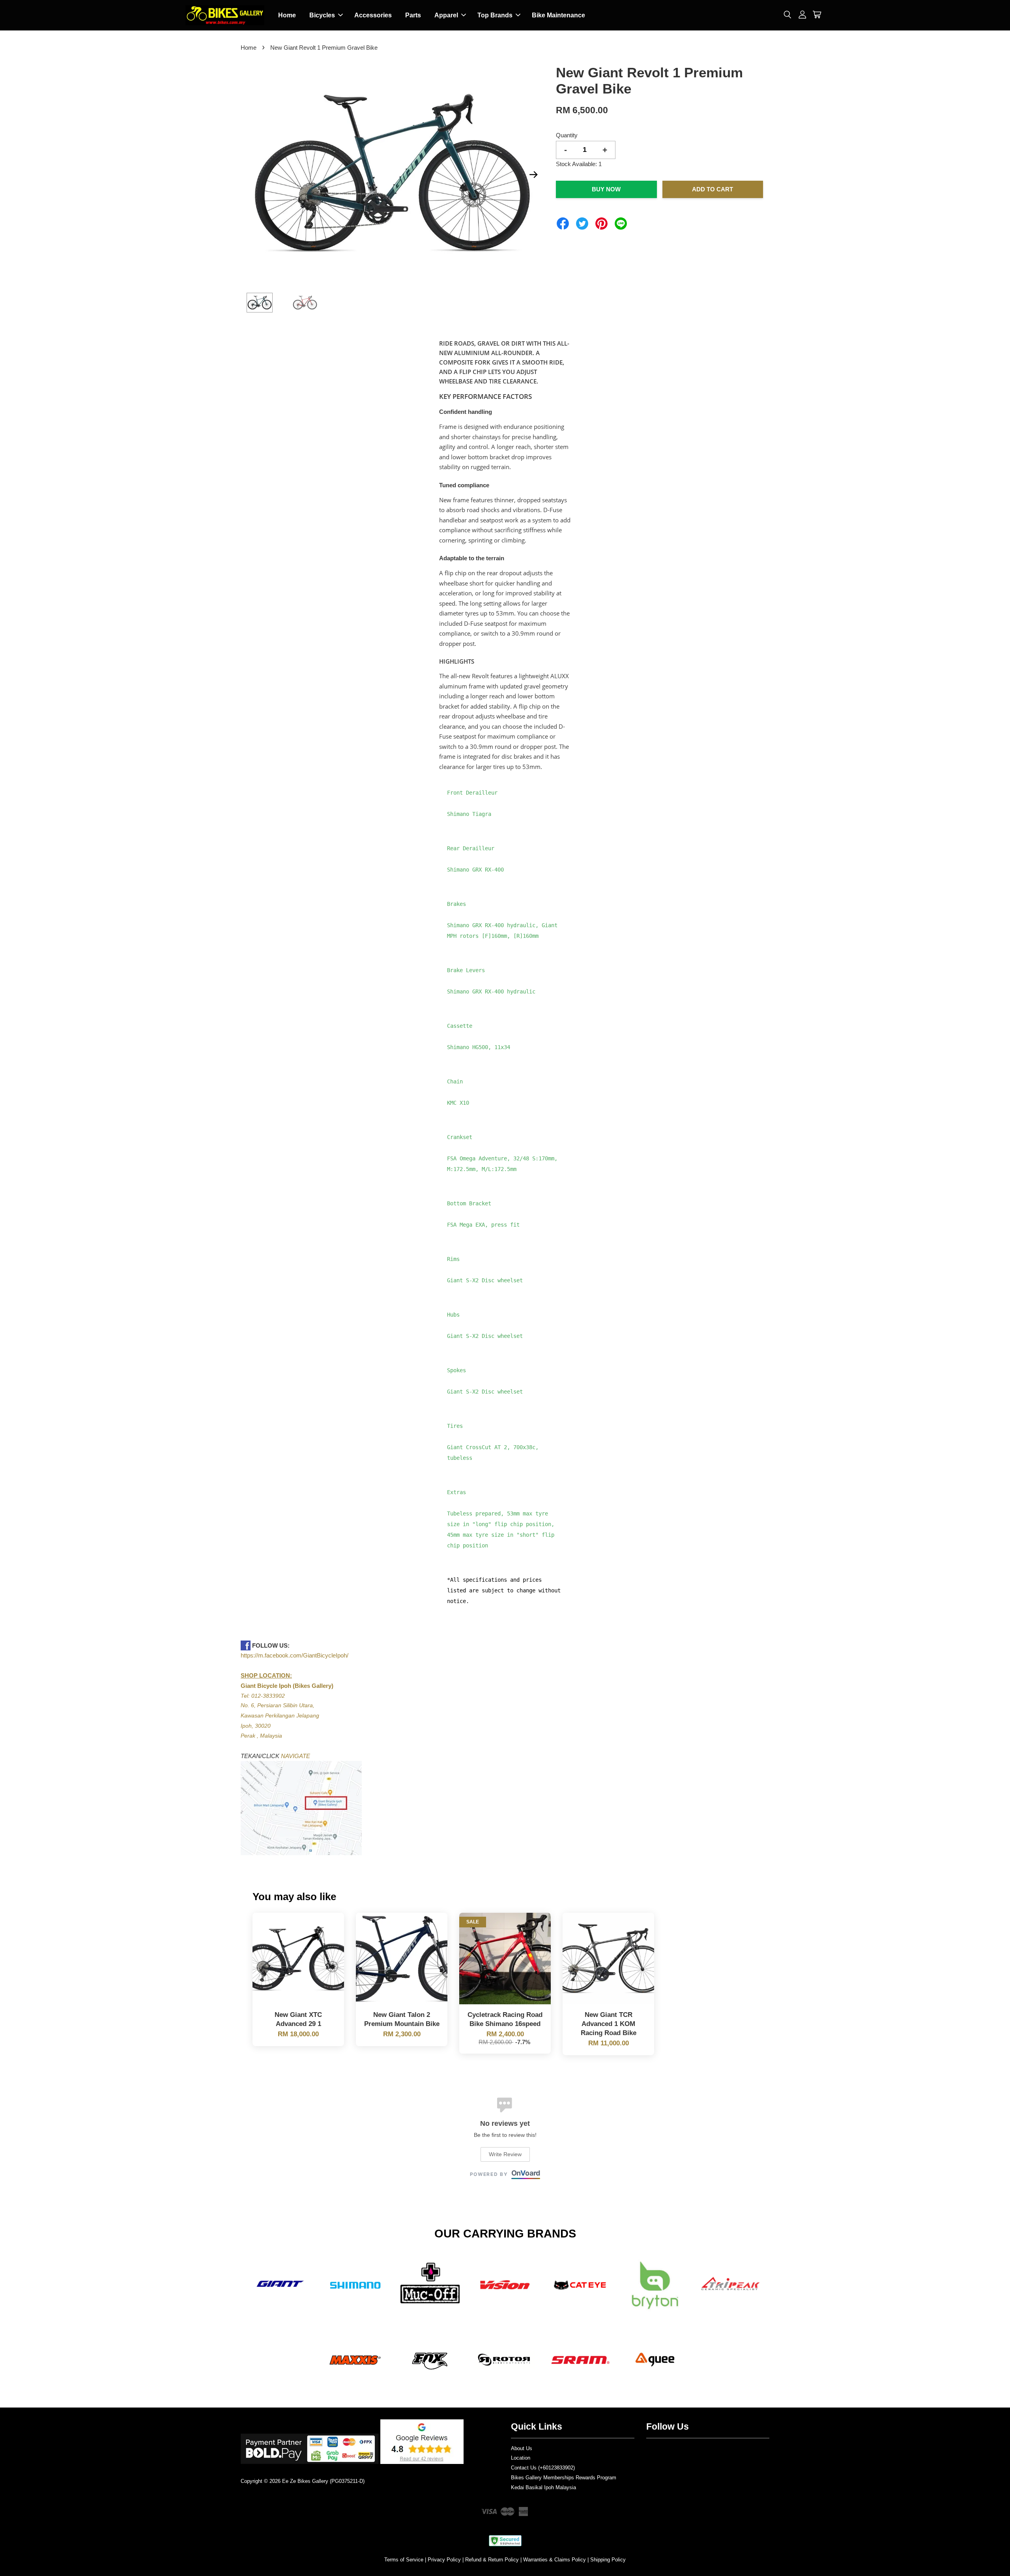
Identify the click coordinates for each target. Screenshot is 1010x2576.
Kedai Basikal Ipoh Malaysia (543, 2487)
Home (287, 15)
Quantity (567, 135)
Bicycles (322, 15)
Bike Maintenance (558, 15)
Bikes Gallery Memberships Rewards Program (564, 2478)
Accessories (373, 15)
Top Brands (495, 15)
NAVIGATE (296, 1756)
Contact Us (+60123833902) (543, 2468)
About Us (522, 2448)
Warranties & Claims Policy (555, 2560)
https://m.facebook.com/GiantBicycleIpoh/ (295, 1655)
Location (521, 2458)
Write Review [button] (505, 2154)
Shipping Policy (608, 2560)
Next (533, 174)
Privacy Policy (444, 2560)
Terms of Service (404, 2560)
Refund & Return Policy (492, 2560)
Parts (413, 15)
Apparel (446, 15)
